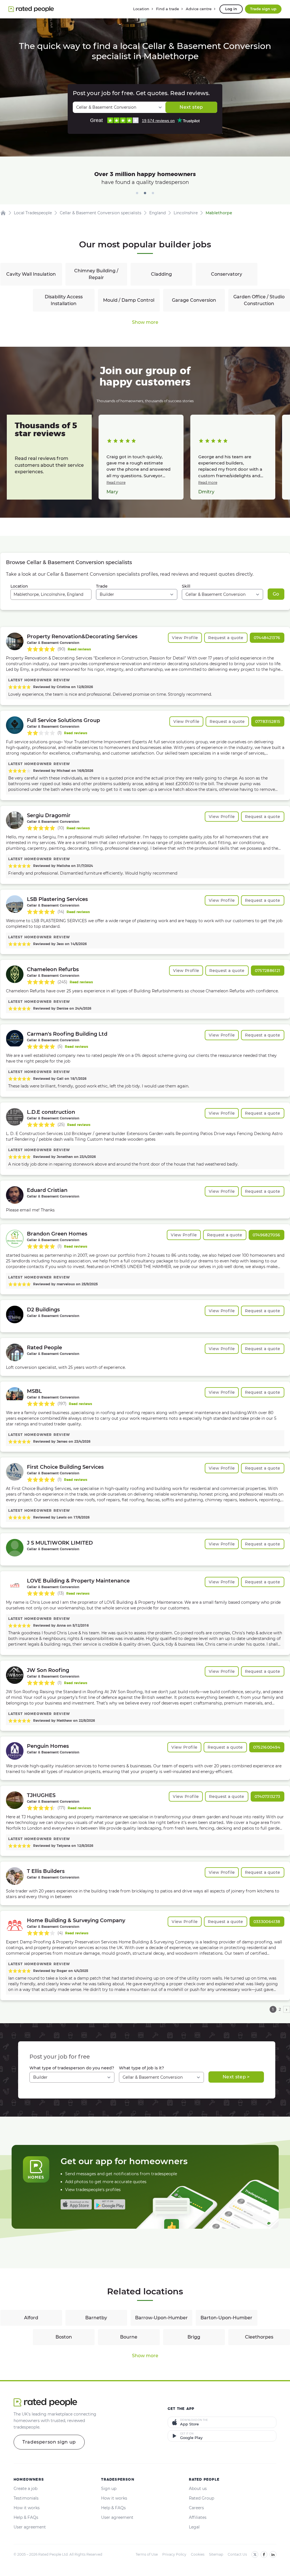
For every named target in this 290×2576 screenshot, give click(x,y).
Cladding (161, 274)
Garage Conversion (194, 300)
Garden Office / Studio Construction (259, 300)
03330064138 (267, 1922)
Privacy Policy (174, 2554)
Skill (186, 586)
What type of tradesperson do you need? (72, 2068)
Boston (64, 2337)
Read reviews (79, 649)
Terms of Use (147, 2554)
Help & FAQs (26, 2517)
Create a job (25, 2489)
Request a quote (226, 638)
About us (198, 2489)
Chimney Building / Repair (96, 274)
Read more (116, 482)
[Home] (3, 213)
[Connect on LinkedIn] (273, 2554)
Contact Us (237, 2554)
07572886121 (268, 971)
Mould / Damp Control (129, 300)
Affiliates (198, 2517)
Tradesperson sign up (49, 2442)
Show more (145, 322)
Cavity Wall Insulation (31, 274)
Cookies (198, 2554)
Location (19, 586)
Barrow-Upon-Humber (161, 2318)
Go (276, 594)
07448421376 (267, 638)
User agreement (30, 2527)
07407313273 (267, 1796)
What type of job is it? (141, 2068)
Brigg (194, 2337)
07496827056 (266, 1235)
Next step (191, 107)
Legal (194, 2527)
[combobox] (51, 594)
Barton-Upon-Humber (226, 2318)
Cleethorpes (259, 2337)
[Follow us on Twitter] (255, 2554)
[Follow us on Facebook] (264, 2554)
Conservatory (227, 274)
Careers (196, 2508)
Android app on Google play (110, 2204)
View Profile (185, 638)
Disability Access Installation (64, 300)
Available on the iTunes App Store (76, 2204)
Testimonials (26, 2498)
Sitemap (216, 2554)
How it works (27, 2508)
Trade (102, 586)
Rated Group (201, 2498)
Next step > (236, 2077)
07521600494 (267, 1747)
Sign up (109, 2489)
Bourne (129, 2337)
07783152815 (268, 721)
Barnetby (96, 2318)
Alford (31, 2318)
